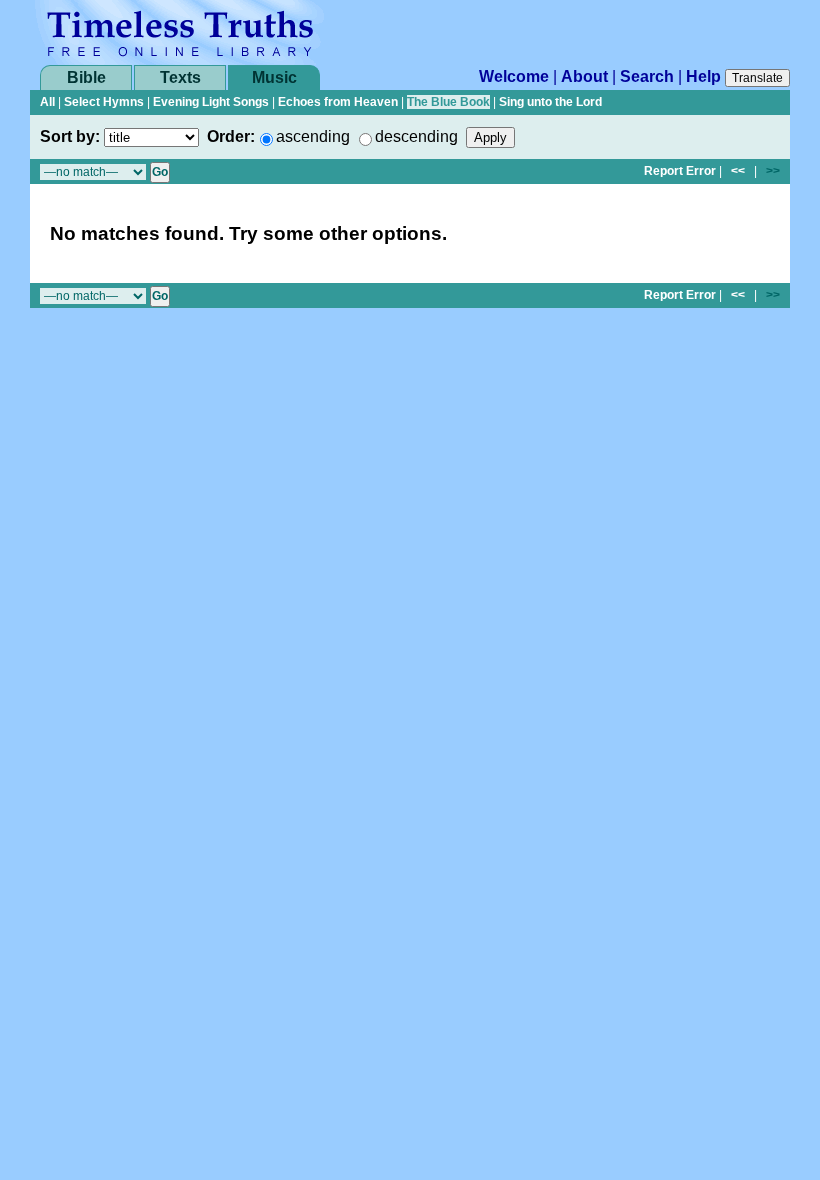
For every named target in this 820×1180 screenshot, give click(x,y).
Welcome (514, 76)
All (47, 102)
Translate (757, 78)
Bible (86, 77)
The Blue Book (448, 102)
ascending (313, 136)
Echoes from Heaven (338, 102)
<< (738, 171)
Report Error (680, 171)
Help (703, 76)
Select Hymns (104, 102)
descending (416, 136)
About (584, 76)
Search (647, 76)
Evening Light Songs (211, 102)
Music (274, 77)
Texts (180, 77)
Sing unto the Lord (550, 102)
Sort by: (70, 136)
